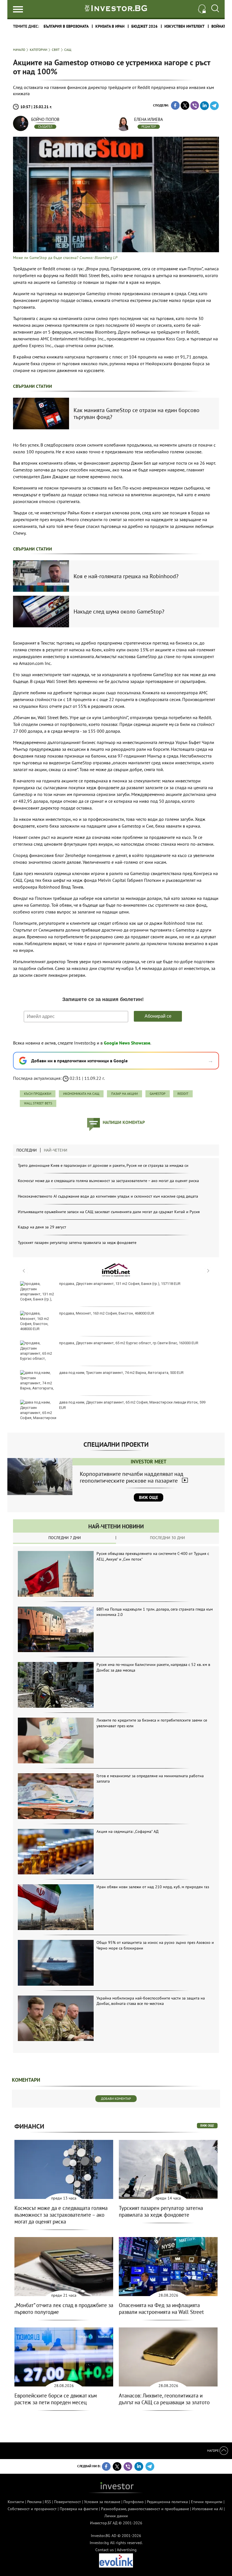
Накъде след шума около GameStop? (119, 612)
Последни (27, 1150)
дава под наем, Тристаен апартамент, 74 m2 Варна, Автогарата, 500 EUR (121, 1373)
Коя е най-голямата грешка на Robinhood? (126, 576)
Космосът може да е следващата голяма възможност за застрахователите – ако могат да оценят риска (108, 1181)
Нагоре (213, 2450)
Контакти (16, 2502)
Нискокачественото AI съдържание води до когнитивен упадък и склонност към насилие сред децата (108, 1196)
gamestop (158, 1094)
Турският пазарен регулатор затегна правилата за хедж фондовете (77, 1243)
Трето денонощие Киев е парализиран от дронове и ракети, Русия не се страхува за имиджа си (103, 1165)
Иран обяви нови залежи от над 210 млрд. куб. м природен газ (153, 1887)
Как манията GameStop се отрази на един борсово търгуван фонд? (137, 414)
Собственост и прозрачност (32, 2509)
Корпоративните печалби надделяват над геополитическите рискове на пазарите (132, 1477)
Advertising (127, 2550)
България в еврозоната (66, 26)
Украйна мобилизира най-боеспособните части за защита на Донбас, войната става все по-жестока (151, 2001)
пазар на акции (124, 1094)
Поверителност (67, 2502)
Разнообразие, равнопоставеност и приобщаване (145, 2509)
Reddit (183, 1094)
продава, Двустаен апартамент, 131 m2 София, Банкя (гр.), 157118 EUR (120, 1284)
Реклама (34, 2502)
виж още (207, 2125)
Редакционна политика (167, 2502)
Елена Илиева (149, 119)
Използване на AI (207, 2509)
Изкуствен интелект (184, 26)
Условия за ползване (102, 2502)
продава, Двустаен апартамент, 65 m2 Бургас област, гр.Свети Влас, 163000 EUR (129, 1343)
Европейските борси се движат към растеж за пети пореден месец (56, 2399)
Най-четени (56, 1150)
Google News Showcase (127, 1043)
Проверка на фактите (79, 2509)
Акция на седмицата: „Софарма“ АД (127, 1831)
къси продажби (38, 1094)
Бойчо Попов (45, 119)
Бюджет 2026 (144, 26)
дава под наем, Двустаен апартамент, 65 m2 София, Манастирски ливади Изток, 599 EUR (132, 1405)
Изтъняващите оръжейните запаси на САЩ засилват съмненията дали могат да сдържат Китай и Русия (109, 1212)
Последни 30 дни (167, 1538)
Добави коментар (116, 2099)
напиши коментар (124, 1122)
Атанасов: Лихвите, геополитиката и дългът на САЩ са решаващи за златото (164, 2399)
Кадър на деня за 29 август (42, 1227)
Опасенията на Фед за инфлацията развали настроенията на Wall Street (161, 2309)
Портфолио (134, 2502)
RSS (48, 2502)
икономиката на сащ (81, 1094)
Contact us (105, 2550)
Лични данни (116, 2516)
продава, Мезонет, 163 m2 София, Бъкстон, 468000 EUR (107, 1313)
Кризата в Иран (110, 26)
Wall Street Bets (38, 1103)
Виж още (149, 1497)
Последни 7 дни (65, 1538)
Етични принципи (207, 2502)
